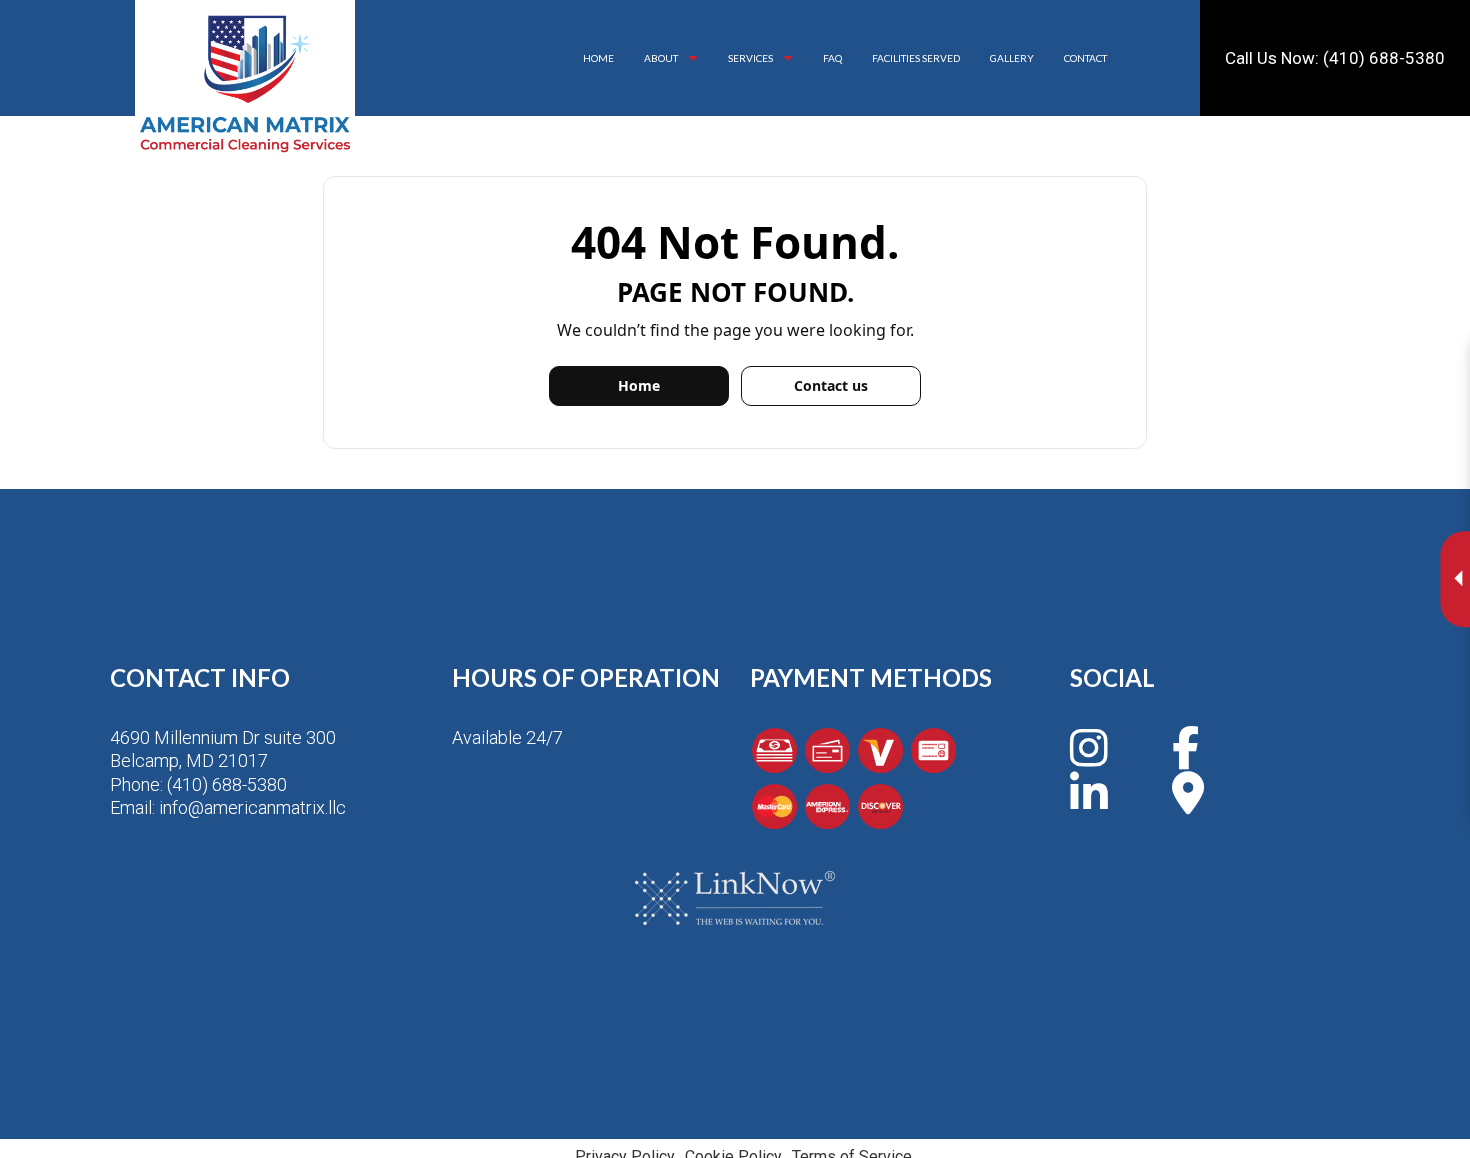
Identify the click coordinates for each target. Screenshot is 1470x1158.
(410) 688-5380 (227, 784)
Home (598, 58)
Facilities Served (916, 58)
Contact (1085, 58)
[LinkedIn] (1089, 803)
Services (750, 58)
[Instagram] (1089, 758)
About (661, 58)
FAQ (832, 58)
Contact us (831, 385)
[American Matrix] (245, 84)
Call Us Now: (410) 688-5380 (1335, 58)
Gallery (1012, 58)
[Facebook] (1185, 758)
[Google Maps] (1188, 803)
